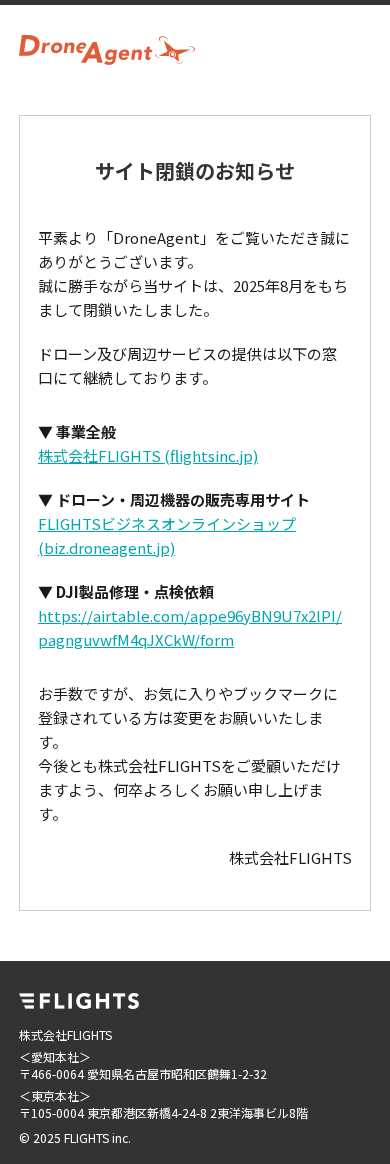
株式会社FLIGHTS (148, 455)
